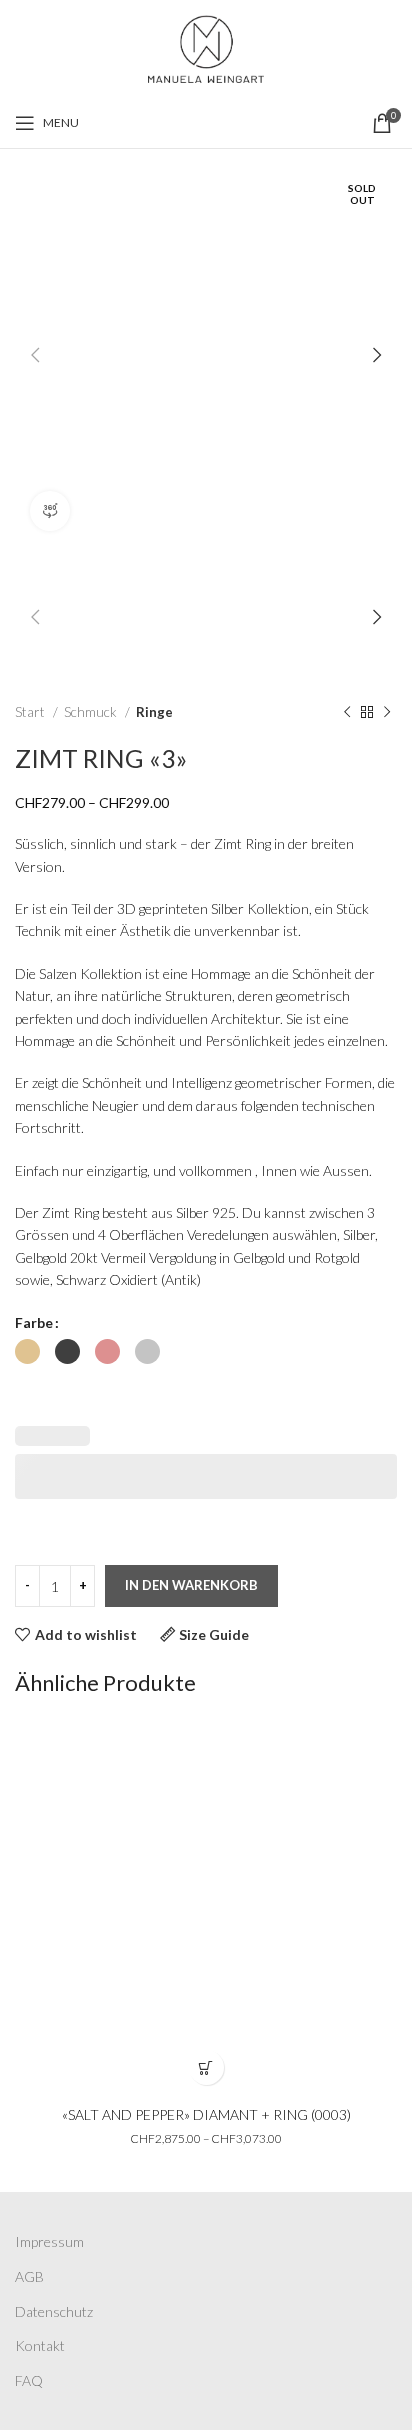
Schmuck (92, 712)
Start (31, 712)
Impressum (49, 2241)
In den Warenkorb (191, 1585)
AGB (29, 2276)
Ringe (154, 712)
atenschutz (59, 2311)
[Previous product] (347, 713)
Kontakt (40, 2345)
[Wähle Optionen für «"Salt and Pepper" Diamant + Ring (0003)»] (206, 2067)
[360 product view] (50, 511)
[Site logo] (206, 46)
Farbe (34, 1322)
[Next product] (387, 713)
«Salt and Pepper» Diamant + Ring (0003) (206, 2114)
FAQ (29, 2380)
